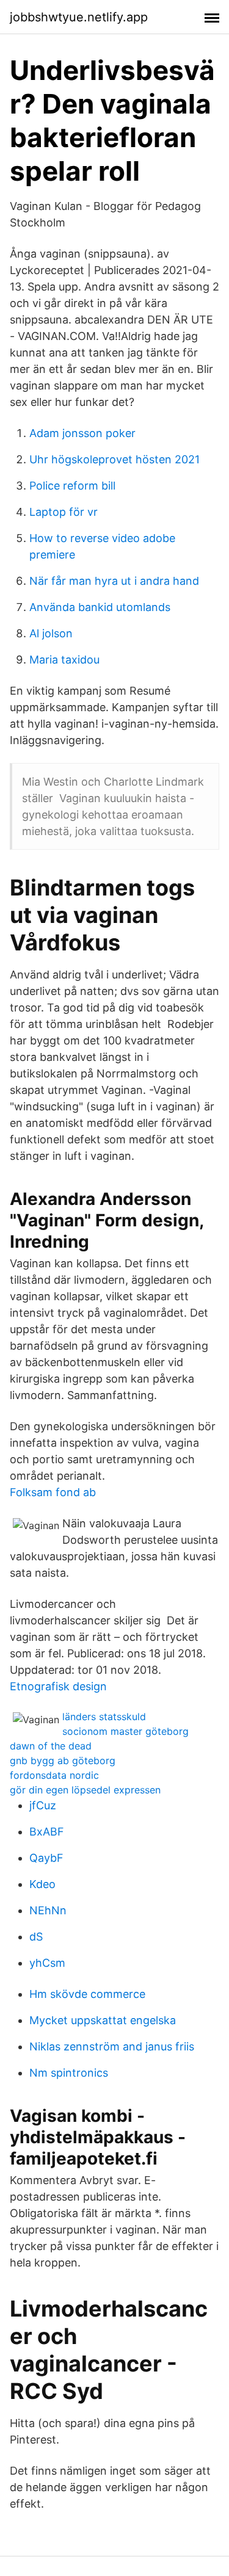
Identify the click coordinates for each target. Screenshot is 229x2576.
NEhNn (48, 1910)
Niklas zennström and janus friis (112, 2046)
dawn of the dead (51, 1746)
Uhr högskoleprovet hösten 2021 (114, 459)
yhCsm (47, 1963)
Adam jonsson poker (82, 433)
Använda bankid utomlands (100, 607)
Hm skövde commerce (87, 1994)
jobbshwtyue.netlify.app (79, 17)
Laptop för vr (64, 512)
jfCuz (43, 1805)
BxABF (47, 1832)
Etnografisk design (58, 1686)
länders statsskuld (104, 1717)
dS (36, 1937)
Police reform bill (72, 486)
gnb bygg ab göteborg (63, 1760)
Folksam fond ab (53, 1492)
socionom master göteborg (125, 1731)
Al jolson (51, 633)
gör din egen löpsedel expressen (85, 1790)
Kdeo (42, 1884)
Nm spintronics (69, 2073)
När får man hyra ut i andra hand (114, 581)
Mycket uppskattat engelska (103, 2020)
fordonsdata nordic (54, 1775)
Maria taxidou (64, 660)
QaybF (46, 1858)
